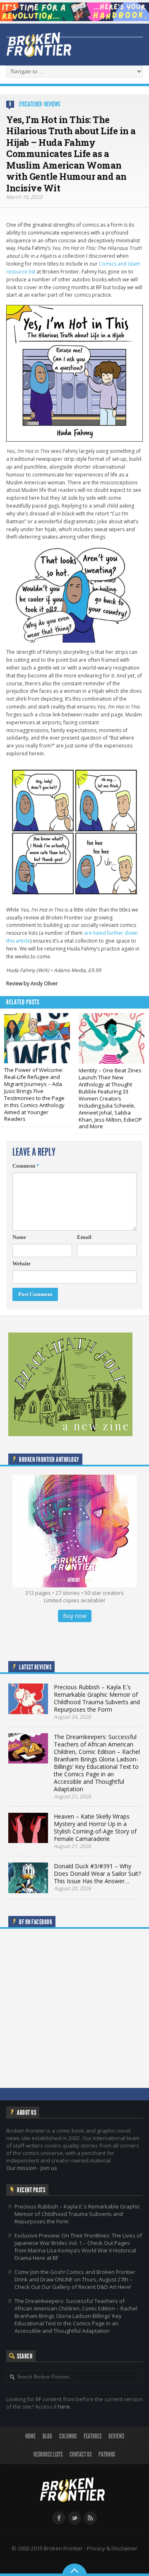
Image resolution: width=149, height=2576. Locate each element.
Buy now (75, 1616)
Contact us (81, 2454)
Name (19, 1237)
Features (93, 2436)
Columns (68, 2436)
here (64, 2407)
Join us (49, 2168)
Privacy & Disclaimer (112, 2548)
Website (22, 1264)
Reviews (52, 104)
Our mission (21, 2168)
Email (84, 1237)
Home (30, 2436)
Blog (47, 2436)
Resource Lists (48, 2454)
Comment (26, 1166)
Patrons (107, 2454)
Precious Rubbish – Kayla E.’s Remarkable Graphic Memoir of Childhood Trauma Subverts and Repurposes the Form (77, 2214)
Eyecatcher (30, 104)
